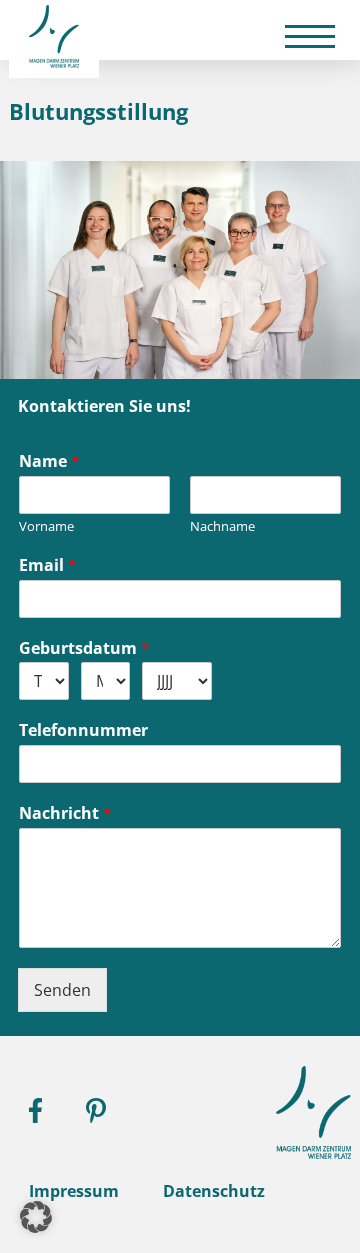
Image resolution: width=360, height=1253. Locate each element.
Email (48, 565)
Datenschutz (214, 1191)
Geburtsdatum (84, 648)
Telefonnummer (83, 730)
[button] (36, 1217)
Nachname (222, 526)
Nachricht (65, 813)
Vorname (46, 526)
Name (49, 461)
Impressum (74, 1191)
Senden (62, 990)
